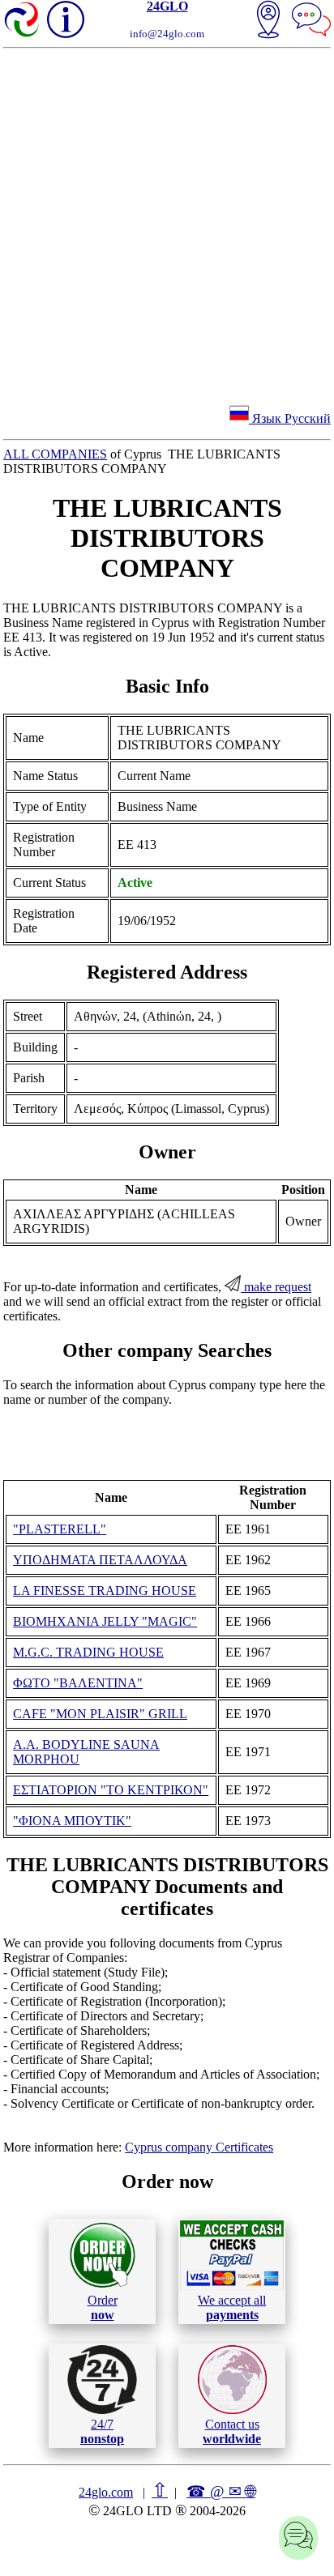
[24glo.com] (23, 21)
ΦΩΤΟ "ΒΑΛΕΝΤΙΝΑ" (78, 1683)
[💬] (311, 21)
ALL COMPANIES (55, 454)
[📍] (268, 21)
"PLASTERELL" (60, 1529)
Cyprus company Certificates (199, 2147)
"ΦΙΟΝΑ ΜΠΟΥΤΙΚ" (72, 1821)
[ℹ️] (66, 19)
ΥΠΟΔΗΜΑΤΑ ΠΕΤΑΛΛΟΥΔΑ (100, 1560)
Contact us (232, 2431)
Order (103, 2307)
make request (276, 1287)
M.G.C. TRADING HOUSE (88, 1652)
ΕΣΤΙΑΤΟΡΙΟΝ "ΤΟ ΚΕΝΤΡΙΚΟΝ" (111, 1790)
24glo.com (106, 2492)
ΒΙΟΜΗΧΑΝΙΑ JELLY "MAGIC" (105, 1621)
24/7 (102, 2431)
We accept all (232, 2307)
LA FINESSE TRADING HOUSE (105, 1591)
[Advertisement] (167, 224)
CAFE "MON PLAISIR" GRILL (100, 1714)
